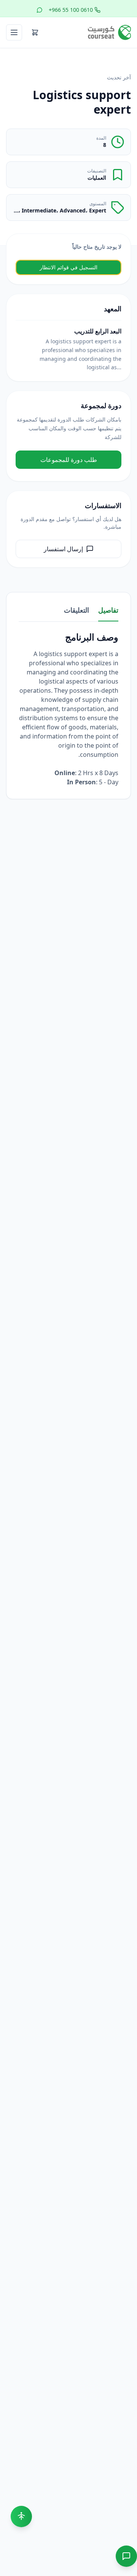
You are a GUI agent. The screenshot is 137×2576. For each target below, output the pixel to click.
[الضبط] (21, 2516)
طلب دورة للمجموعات (69, 460)
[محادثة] (126, 2556)
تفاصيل (108, 610)
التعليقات (76, 610)
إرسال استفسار (63, 549)
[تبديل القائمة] (14, 32)
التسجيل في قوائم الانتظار (68, 267)
